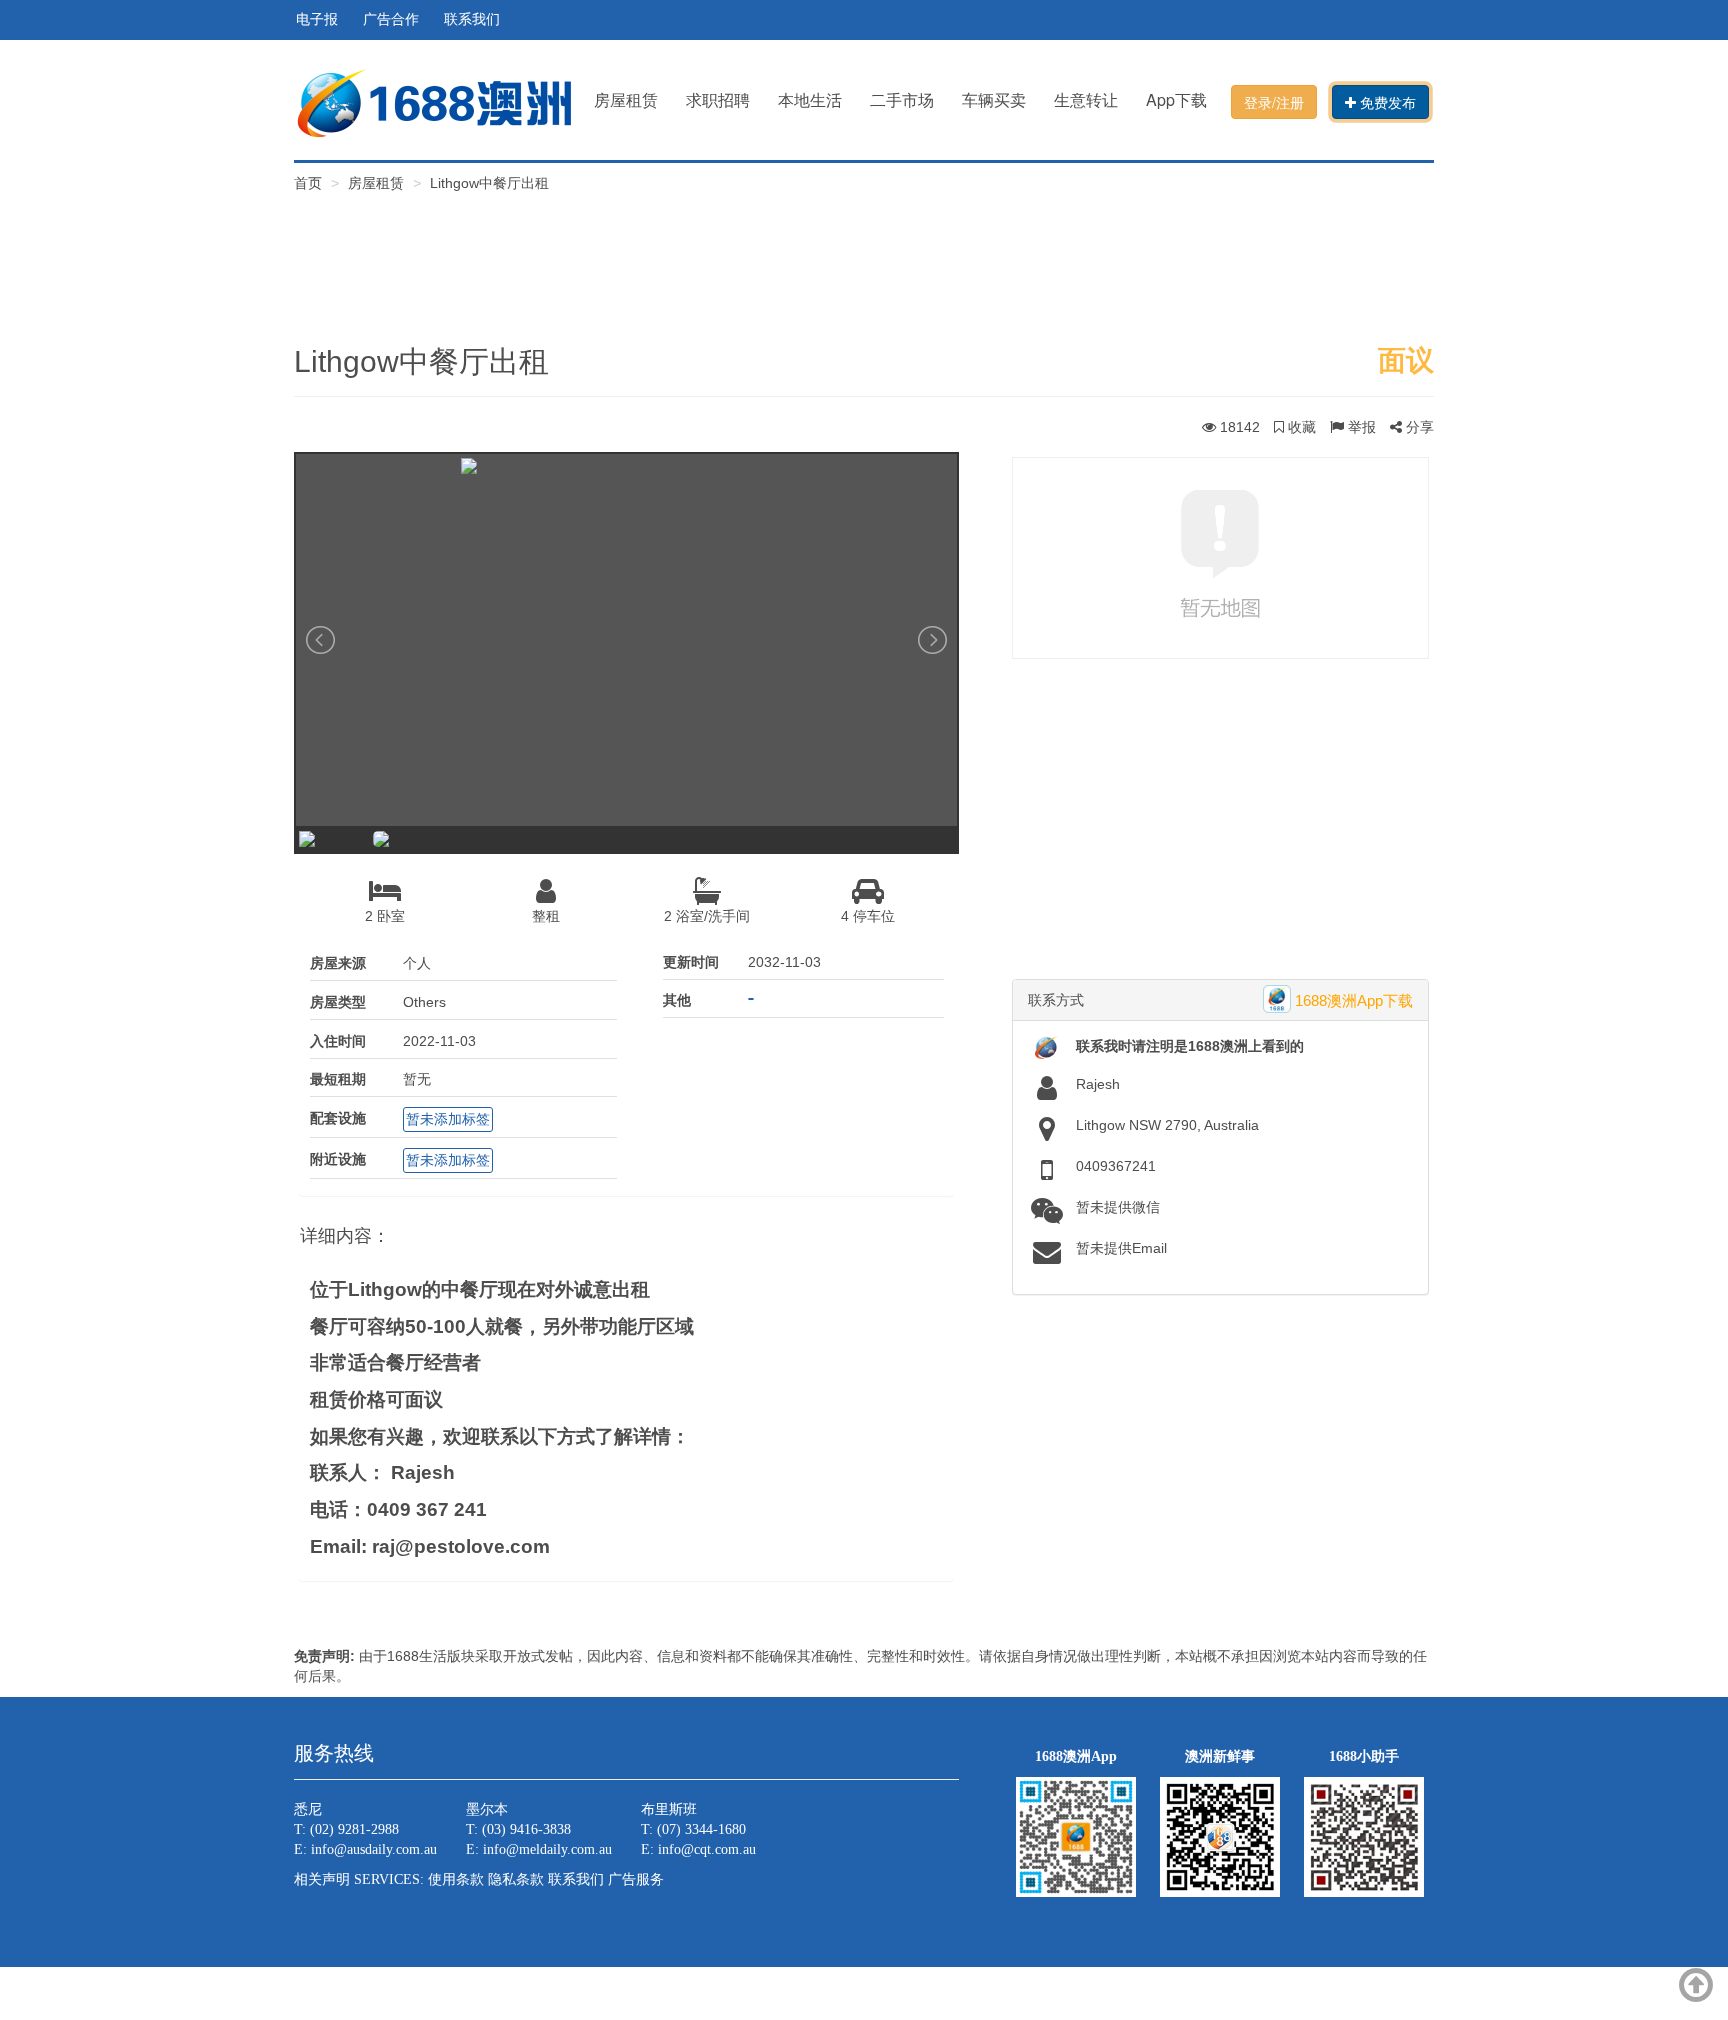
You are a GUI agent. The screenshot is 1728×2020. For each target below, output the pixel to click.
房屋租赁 (626, 99)
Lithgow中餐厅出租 (489, 183)
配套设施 (338, 1118)
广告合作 (391, 19)
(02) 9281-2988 (354, 1829)
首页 (310, 183)
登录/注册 (1274, 102)
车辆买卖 (994, 99)
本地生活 (810, 99)
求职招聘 (718, 99)
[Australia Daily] (434, 101)
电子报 (317, 19)
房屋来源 (338, 963)
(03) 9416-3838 (526, 1829)
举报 (1360, 427)
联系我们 (472, 19)
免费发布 (1386, 102)
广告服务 (636, 1879)
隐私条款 (516, 1879)
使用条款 (456, 1879)
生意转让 (1086, 99)
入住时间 (338, 1041)
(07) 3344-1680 (701, 1829)
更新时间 (691, 962)
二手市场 (902, 99)
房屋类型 (338, 1002)
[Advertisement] (864, 253)
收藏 (1300, 427)
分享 (1418, 427)
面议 (1406, 360)
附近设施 (338, 1159)
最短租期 (338, 1079)
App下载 (1176, 99)
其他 (677, 1000)
